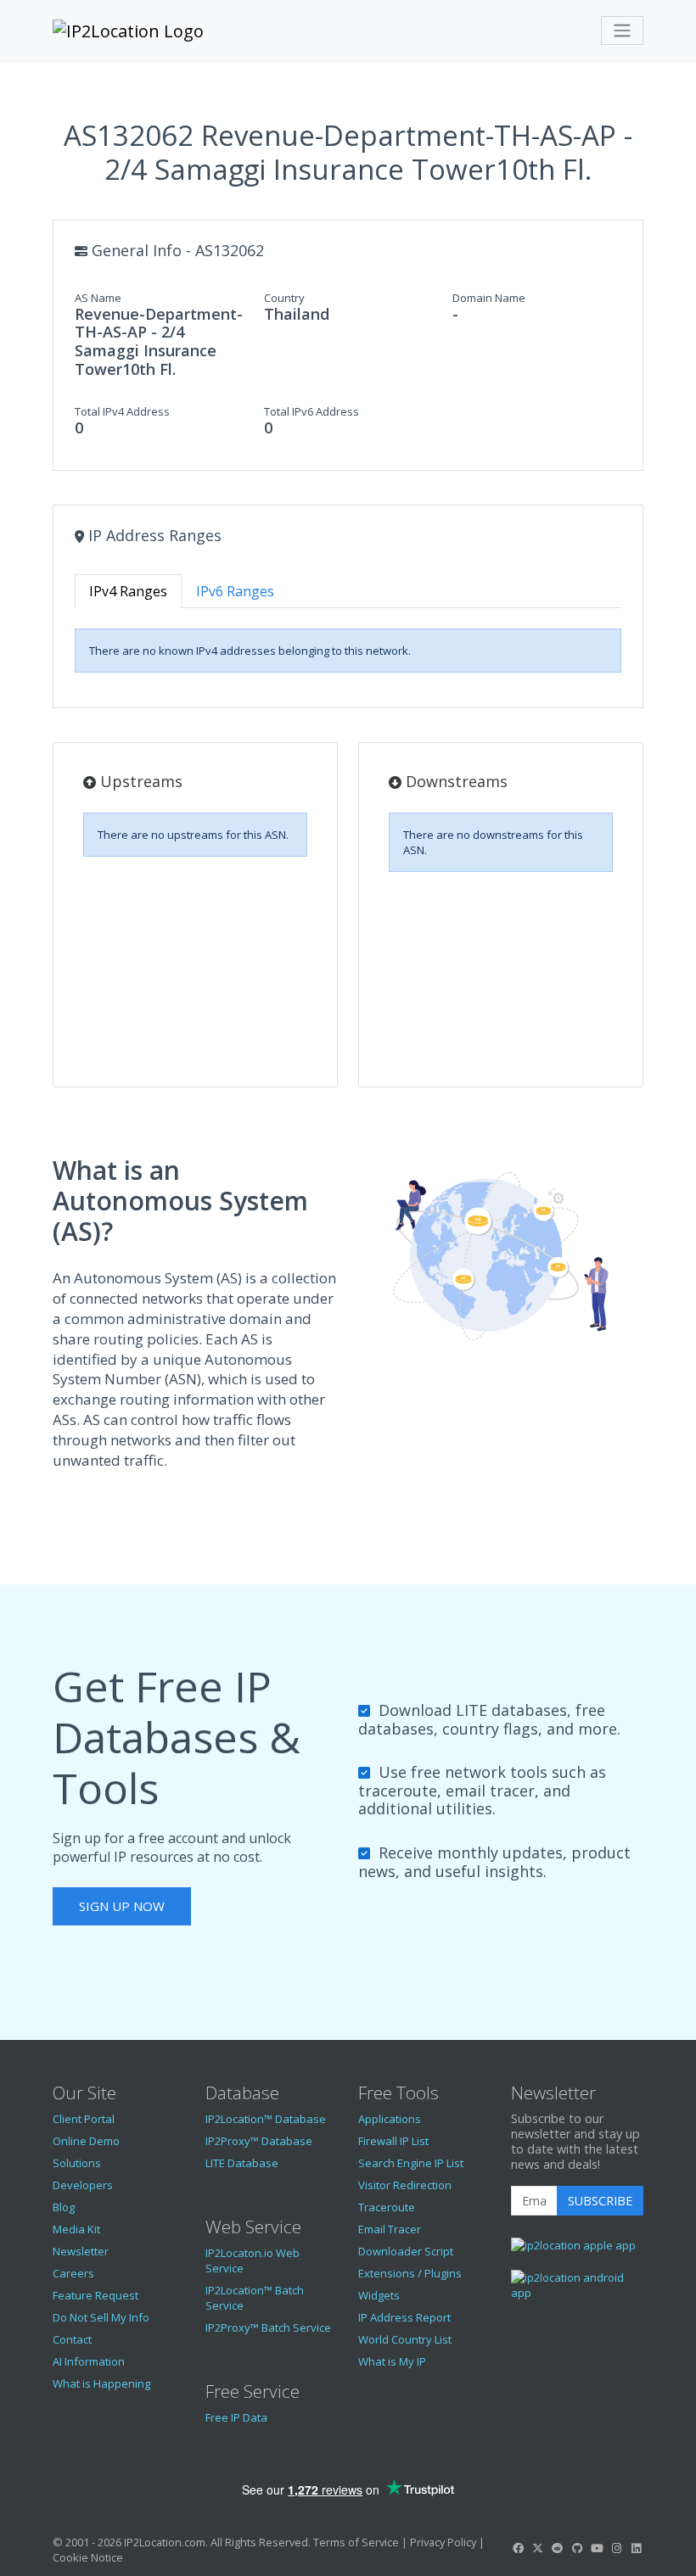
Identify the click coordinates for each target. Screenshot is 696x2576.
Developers (83, 2185)
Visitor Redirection (405, 2185)
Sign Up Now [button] (122, 1906)
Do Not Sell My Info (101, 2317)
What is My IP (392, 2361)
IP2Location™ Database (266, 2119)
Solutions (77, 2163)
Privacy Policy (443, 2542)
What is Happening (101, 2383)
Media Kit (76, 2229)
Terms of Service (356, 2542)
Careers (73, 2273)
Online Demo (86, 2141)
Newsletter (81, 2251)
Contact (72, 2339)
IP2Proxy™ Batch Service (268, 2327)
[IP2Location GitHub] (577, 2548)
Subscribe (600, 2201)
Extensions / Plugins (410, 2273)
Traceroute (387, 2207)
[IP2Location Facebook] (518, 2548)
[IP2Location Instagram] (616, 2548)
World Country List (405, 2339)
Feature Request (95, 2295)
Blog (64, 2207)
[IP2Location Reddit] (558, 2548)
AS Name (98, 298)
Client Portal (84, 2119)
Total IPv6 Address (312, 411)
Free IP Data (236, 2417)
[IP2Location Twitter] (537, 2548)
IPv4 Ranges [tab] (128, 591)
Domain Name (489, 298)
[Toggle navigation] (622, 31)
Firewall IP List (393, 2141)
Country (284, 298)
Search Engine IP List (411, 2163)
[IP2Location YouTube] (597, 2548)
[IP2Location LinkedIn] (637, 2548)
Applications (390, 2119)
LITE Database (242, 2163)
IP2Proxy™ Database (259, 2141)
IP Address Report (404, 2317)
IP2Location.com (165, 2542)
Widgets (379, 2295)
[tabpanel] (348, 651)
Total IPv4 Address (122, 411)
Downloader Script (406, 2251)
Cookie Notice (88, 2557)
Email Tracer (390, 2229)
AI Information (89, 2361)
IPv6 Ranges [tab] (235, 591)
